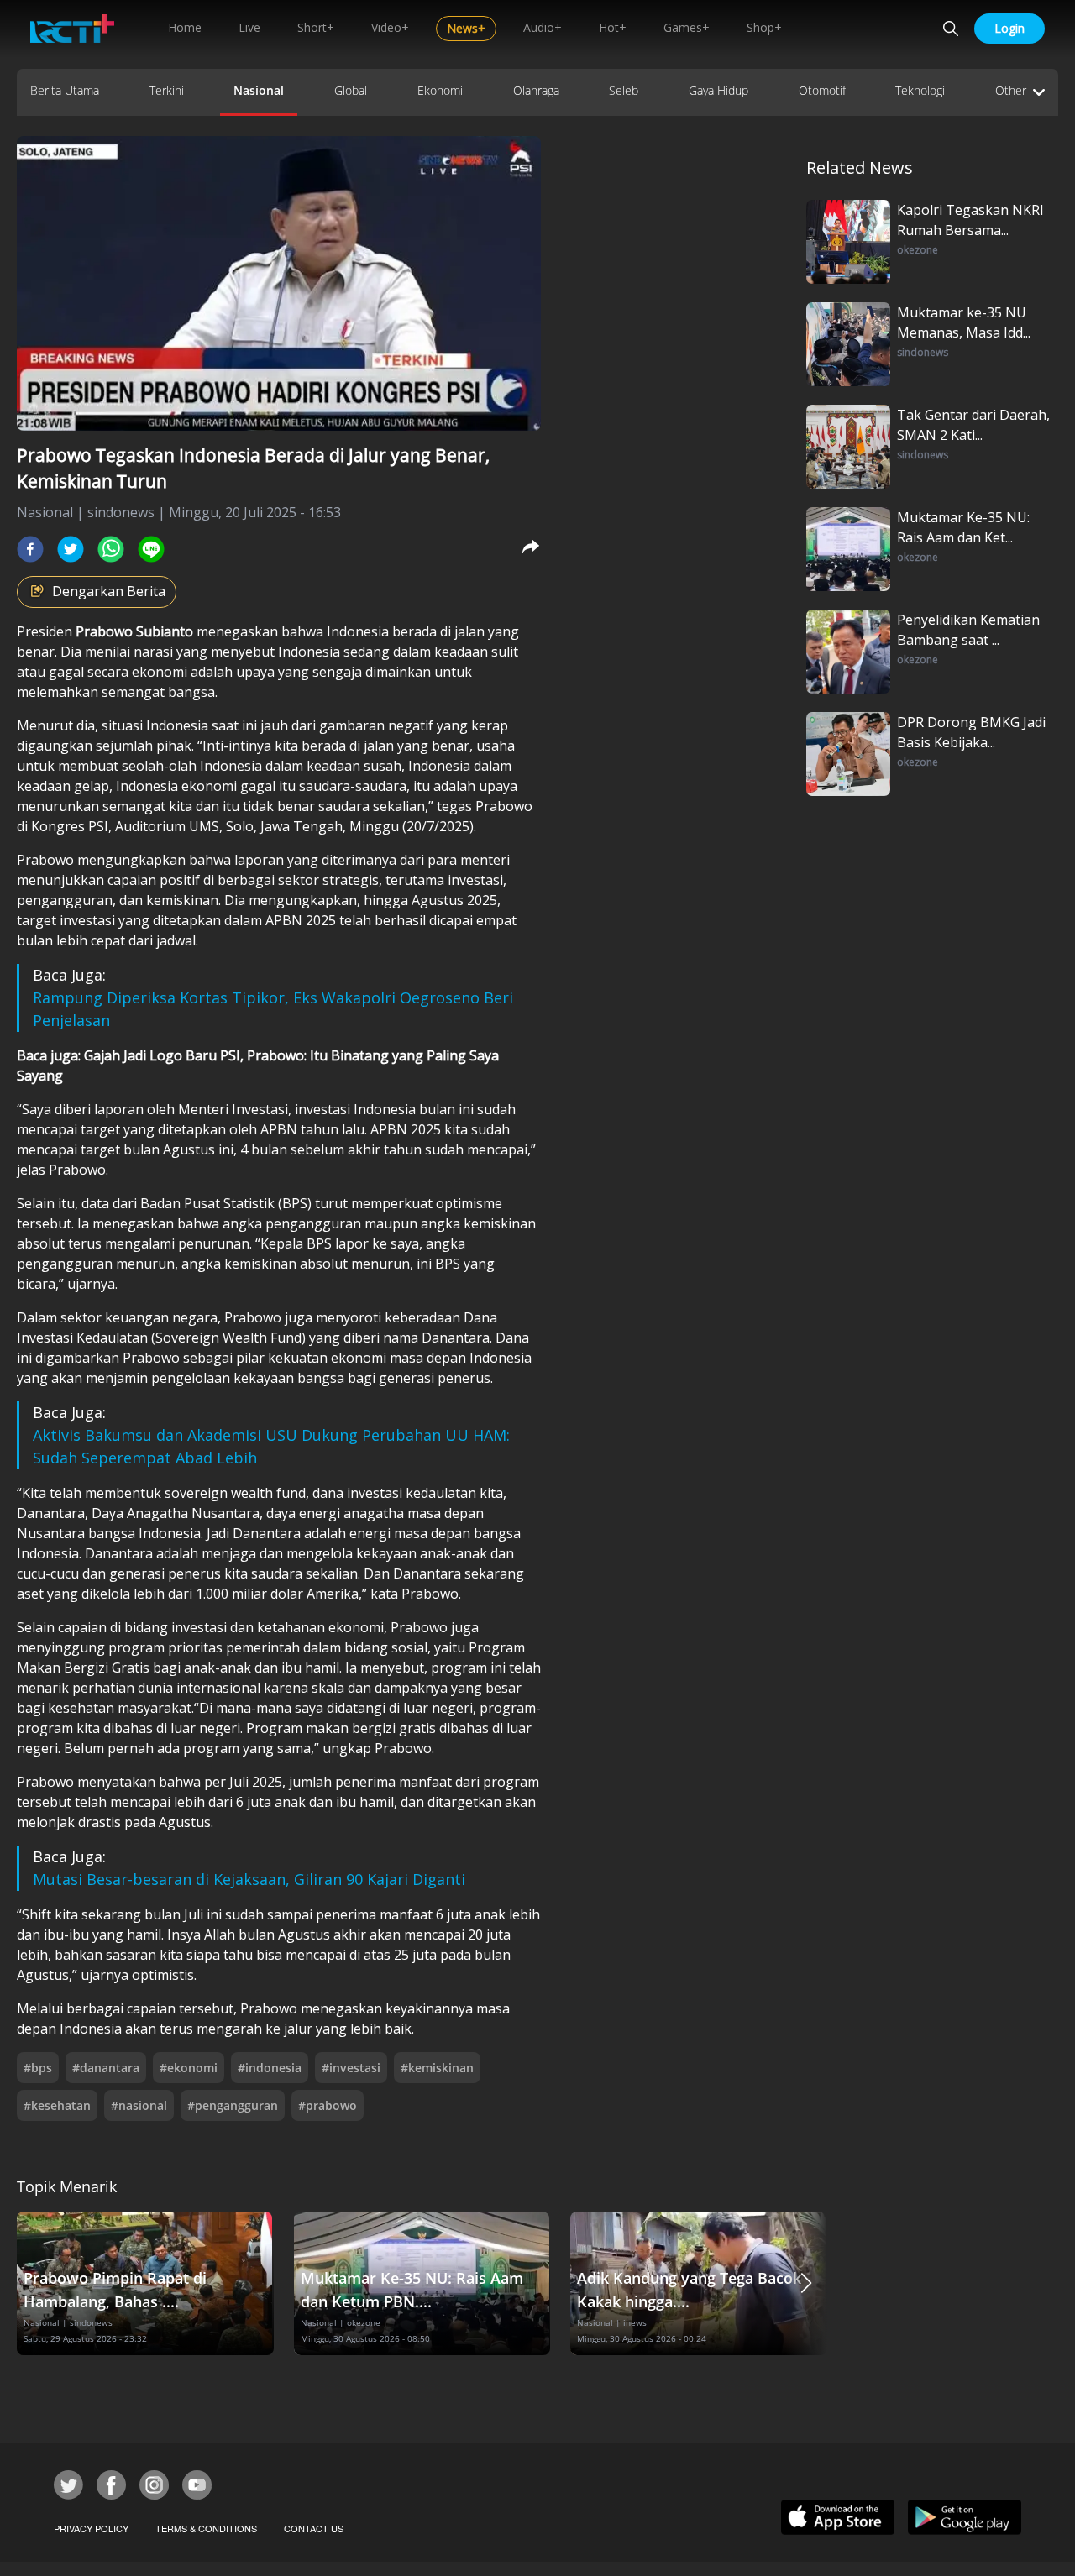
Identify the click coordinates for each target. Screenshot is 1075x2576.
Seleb (624, 90)
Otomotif (822, 90)
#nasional (139, 2105)
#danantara (106, 2068)
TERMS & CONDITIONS (206, 2528)
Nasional (259, 90)
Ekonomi (440, 90)
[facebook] (30, 549)
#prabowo (328, 2105)
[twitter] (71, 549)
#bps (38, 2068)
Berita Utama (65, 90)
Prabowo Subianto (134, 631)
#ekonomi (189, 2068)
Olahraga (536, 90)
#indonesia (270, 2068)
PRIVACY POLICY (91, 2528)
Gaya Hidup (718, 90)
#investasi (351, 2068)
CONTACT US (314, 2528)
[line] (151, 549)
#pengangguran (233, 2105)
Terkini (167, 90)
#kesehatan (57, 2105)
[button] (806, 2283)
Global (351, 90)
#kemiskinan (437, 2068)
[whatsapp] (111, 549)
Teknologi (920, 90)
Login (1009, 28)
